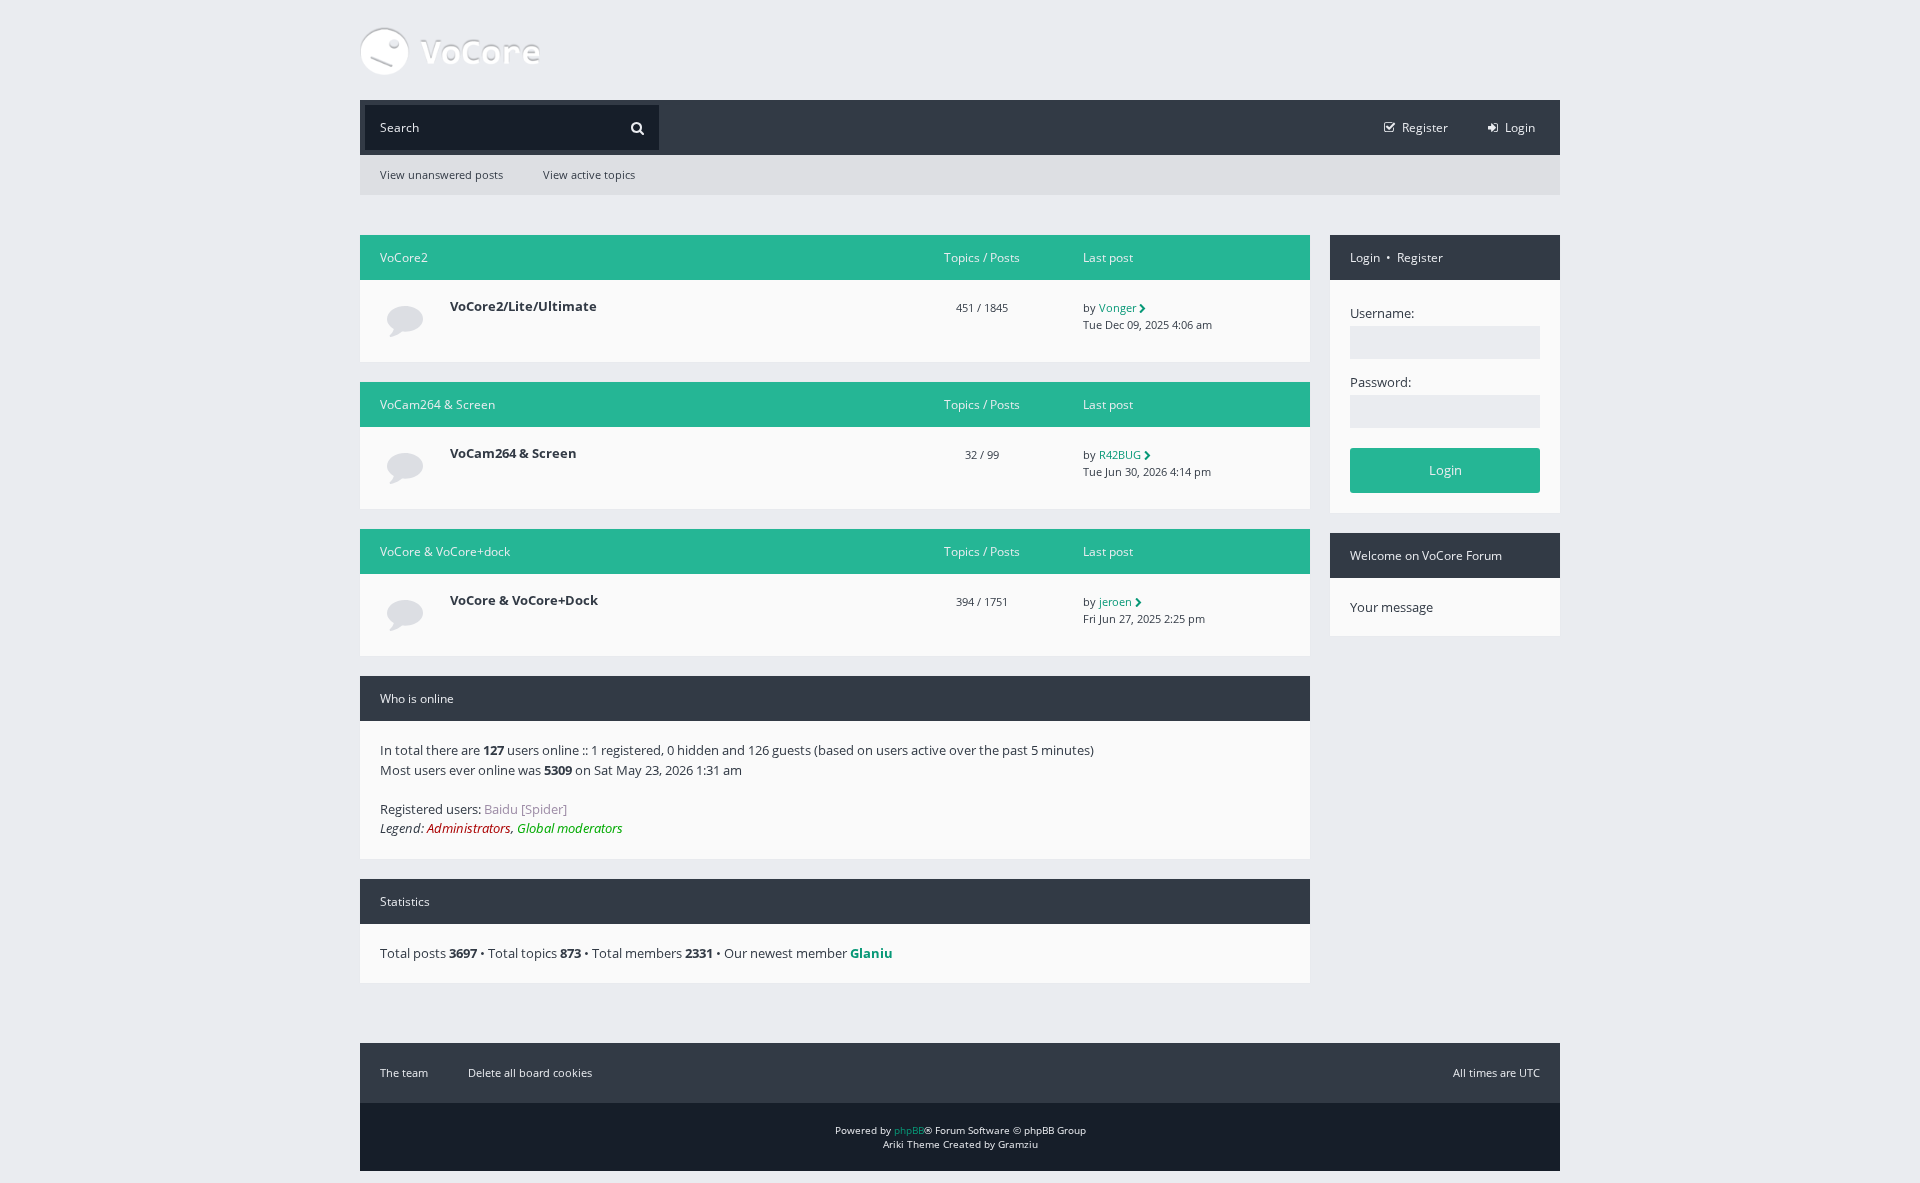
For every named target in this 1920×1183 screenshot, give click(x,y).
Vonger (1117, 307)
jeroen (1115, 601)
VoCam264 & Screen (437, 404)
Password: (1380, 382)
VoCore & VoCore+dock (445, 551)
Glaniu (871, 953)
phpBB (909, 1130)
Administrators (469, 828)
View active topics (589, 174)
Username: (1382, 313)
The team (404, 1072)
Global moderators (570, 828)
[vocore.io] (450, 50)
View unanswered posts (441, 174)
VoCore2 (404, 257)
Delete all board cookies (530, 1072)
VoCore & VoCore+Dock (524, 600)
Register (1420, 257)
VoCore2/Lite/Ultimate (523, 306)
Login (1365, 257)
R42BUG (1120, 454)
